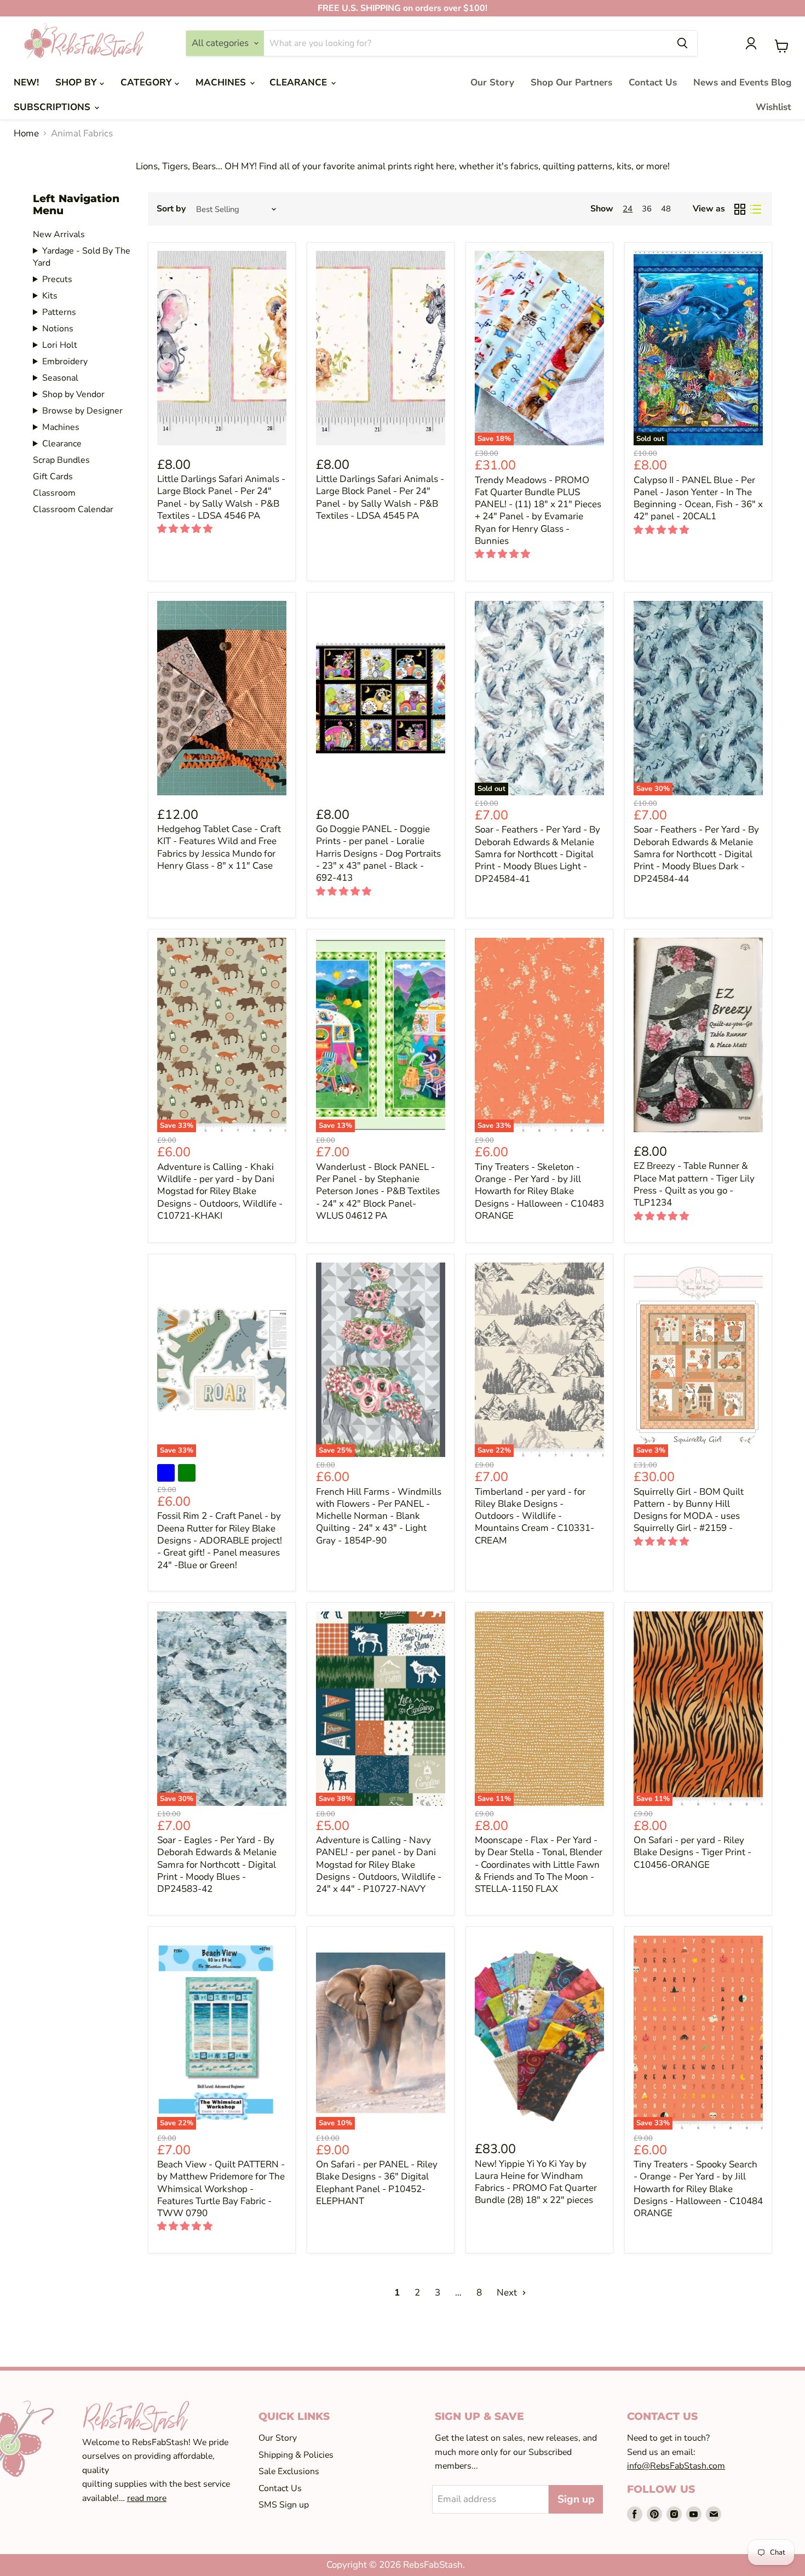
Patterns (59, 312)
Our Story (492, 82)
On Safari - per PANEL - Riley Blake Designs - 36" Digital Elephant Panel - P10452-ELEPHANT (377, 2183)
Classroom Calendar (73, 509)
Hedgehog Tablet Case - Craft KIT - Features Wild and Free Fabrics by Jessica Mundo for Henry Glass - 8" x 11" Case (219, 847)
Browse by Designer (82, 411)
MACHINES (222, 82)
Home (26, 134)
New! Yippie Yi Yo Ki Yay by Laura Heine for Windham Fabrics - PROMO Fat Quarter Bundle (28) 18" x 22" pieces (536, 2182)
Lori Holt (60, 345)
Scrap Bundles (61, 460)
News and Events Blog (742, 82)
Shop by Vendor (73, 394)
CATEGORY (148, 82)
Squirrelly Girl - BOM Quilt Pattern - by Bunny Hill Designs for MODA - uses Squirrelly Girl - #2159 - (689, 1510)
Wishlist (774, 107)
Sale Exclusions (289, 2471)
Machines (61, 427)
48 (666, 209)
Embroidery (65, 362)
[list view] (756, 209)
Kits (50, 296)
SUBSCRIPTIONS (53, 107)
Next (508, 2293)
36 (647, 209)
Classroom (54, 493)
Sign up (576, 2499)
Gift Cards (53, 477)
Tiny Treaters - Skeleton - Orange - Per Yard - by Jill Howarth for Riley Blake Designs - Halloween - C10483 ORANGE (539, 1191)
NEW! (26, 82)
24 (628, 209)
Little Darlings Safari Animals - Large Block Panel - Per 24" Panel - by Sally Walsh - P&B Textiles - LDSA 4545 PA (380, 497)
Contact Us (653, 82)
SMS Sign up (284, 2505)
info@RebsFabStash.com (676, 2466)
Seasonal (60, 378)
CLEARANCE (300, 82)
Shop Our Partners (571, 82)
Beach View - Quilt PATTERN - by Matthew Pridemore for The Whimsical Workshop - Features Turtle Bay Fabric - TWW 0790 (221, 2189)
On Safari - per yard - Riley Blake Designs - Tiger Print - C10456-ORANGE (692, 1852)
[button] (186, 529)
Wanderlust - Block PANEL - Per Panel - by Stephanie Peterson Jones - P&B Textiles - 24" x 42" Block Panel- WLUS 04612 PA (378, 1191)
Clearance (62, 444)
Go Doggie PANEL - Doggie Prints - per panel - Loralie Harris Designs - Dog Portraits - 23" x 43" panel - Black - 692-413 (378, 853)
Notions (58, 329)
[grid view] (740, 209)
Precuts (57, 279)
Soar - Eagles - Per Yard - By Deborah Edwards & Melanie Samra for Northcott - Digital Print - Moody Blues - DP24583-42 (217, 1864)
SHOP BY (77, 82)
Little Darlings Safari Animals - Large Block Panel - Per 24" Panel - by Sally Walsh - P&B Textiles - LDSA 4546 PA (221, 497)
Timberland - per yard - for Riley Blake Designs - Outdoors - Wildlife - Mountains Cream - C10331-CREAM (534, 1516)
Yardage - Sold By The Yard (82, 257)
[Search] (682, 43)
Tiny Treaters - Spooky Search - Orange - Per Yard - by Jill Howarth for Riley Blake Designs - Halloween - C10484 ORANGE (698, 2189)
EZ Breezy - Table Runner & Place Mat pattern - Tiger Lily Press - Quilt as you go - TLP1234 (694, 1184)
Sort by (171, 209)
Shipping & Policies (296, 2455)
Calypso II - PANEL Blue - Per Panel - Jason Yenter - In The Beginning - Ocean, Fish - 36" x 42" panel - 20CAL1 (698, 498)
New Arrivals (59, 234)
